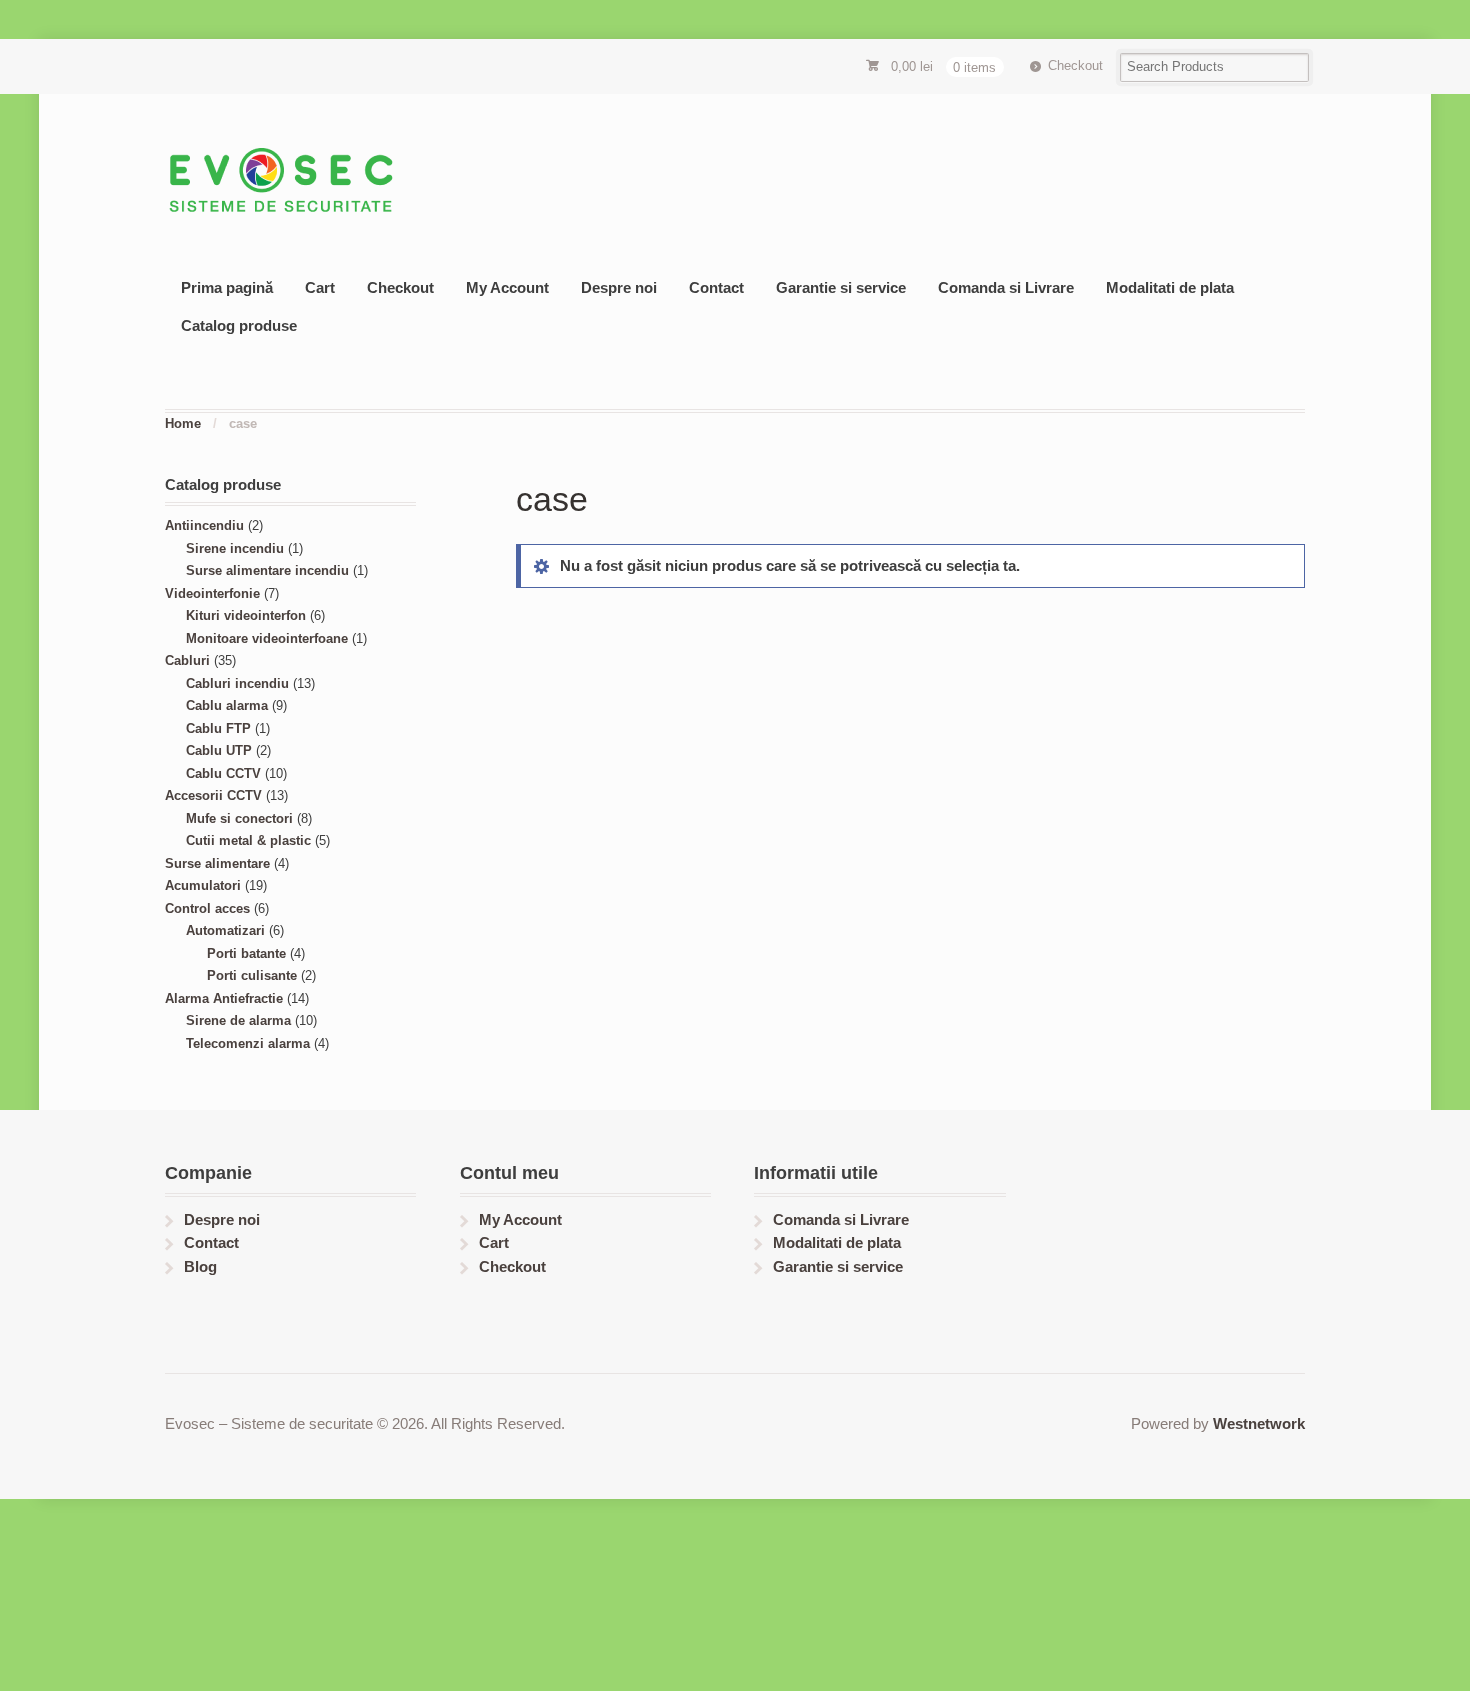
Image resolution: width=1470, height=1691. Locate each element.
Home (183, 423)
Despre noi (619, 287)
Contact (716, 287)
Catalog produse (239, 325)
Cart (320, 287)
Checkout (1075, 65)
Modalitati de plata (1170, 287)
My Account (507, 287)
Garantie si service (841, 287)
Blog (200, 1266)
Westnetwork (1259, 1423)
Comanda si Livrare (1006, 287)
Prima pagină (227, 287)
